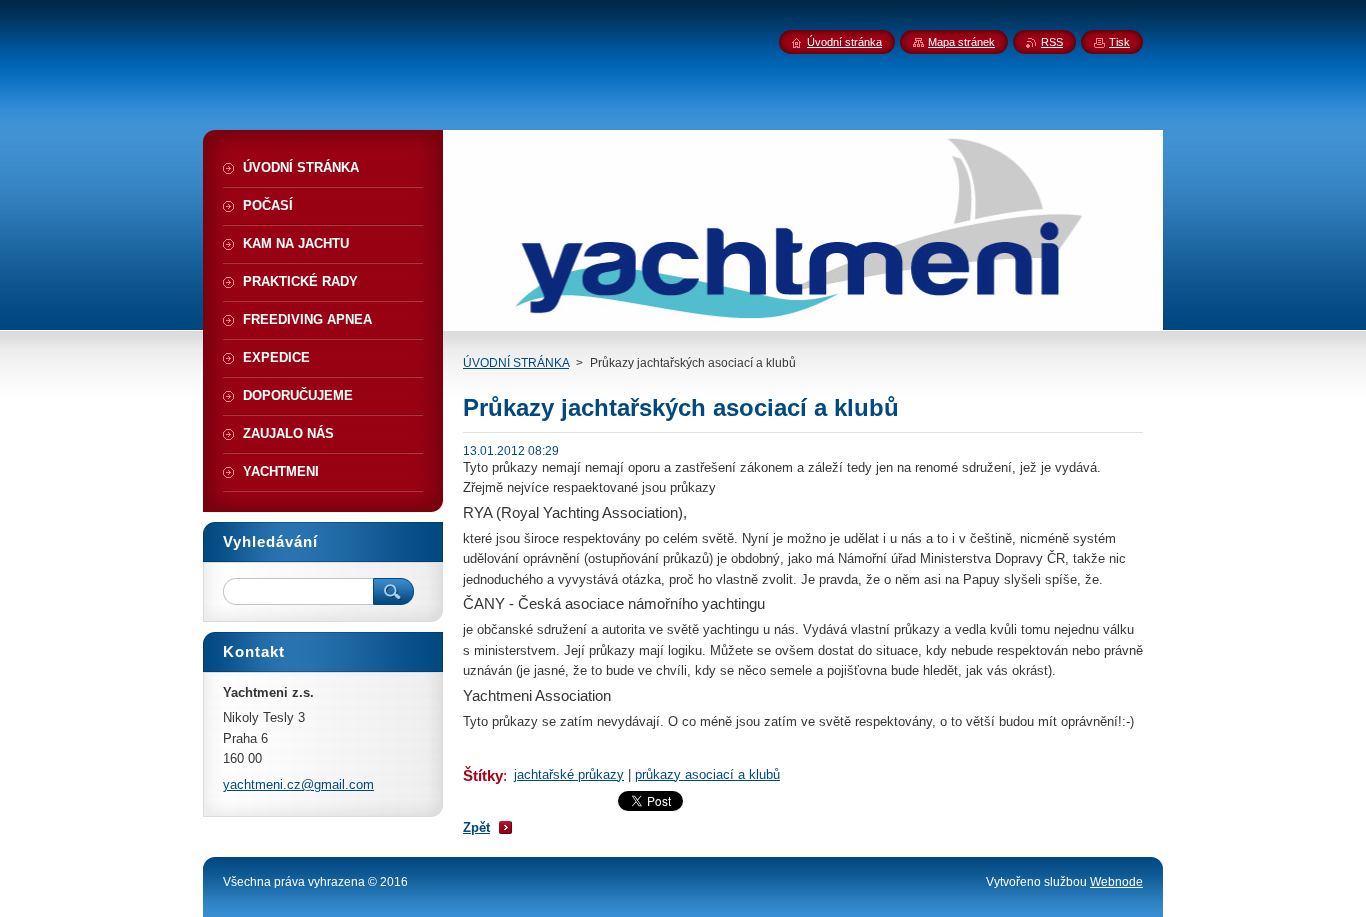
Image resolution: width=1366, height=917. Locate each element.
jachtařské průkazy (569, 774)
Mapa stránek (961, 42)
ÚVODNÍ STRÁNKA (516, 363)
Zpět (476, 827)
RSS (1052, 42)
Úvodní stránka (844, 42)
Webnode (1116, 882)
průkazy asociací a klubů (707, 774)
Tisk (1119, 42)
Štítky (483, 775)
